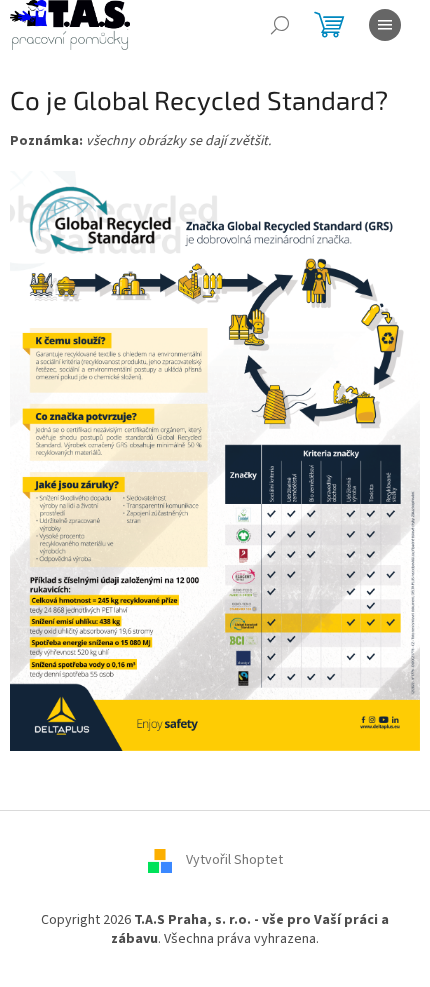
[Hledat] (280, 25)
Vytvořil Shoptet (234, 860)
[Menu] (385, 25)
